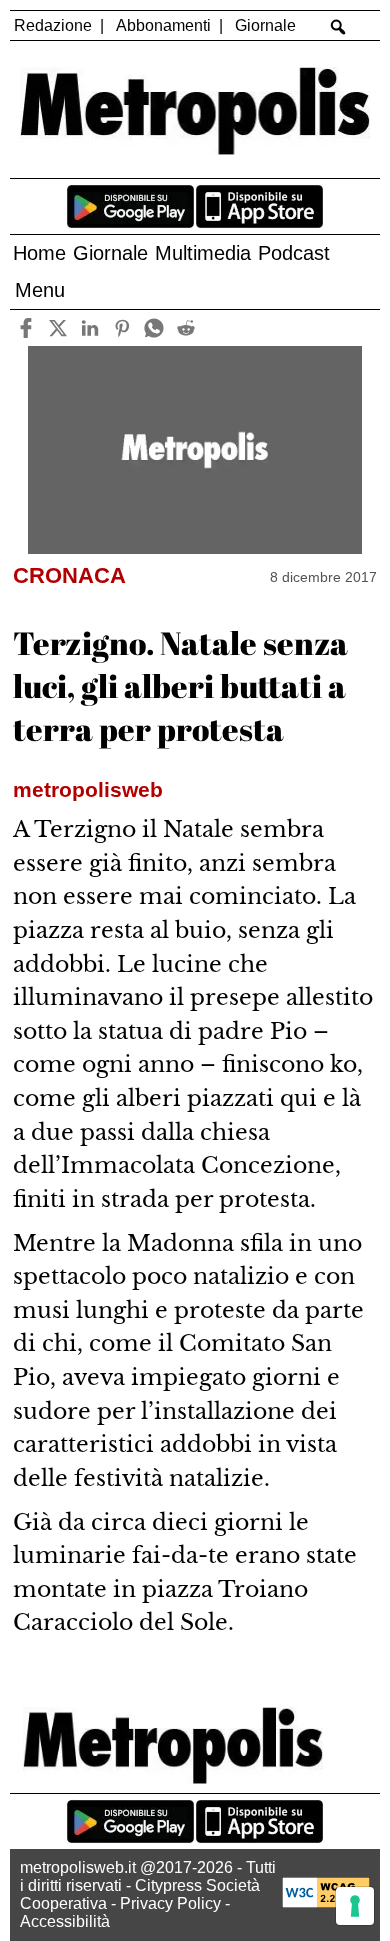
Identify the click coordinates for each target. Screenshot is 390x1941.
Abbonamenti (163, 25)
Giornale (265, 25)
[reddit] (185, 327)
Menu (40, 290)
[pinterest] (121, 327)
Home (39, 253)
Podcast (294, 253)
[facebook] (25, 327)
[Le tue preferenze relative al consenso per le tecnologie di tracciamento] (355, 1906)
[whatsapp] (153, 327)
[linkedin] (89, 327)
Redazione (53, 25)
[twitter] (57, 327)
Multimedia (203, 253)
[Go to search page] (338, 27)
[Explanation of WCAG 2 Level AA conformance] (326, 1902)
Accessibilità (65, 1921)
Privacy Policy (170, 1903)
